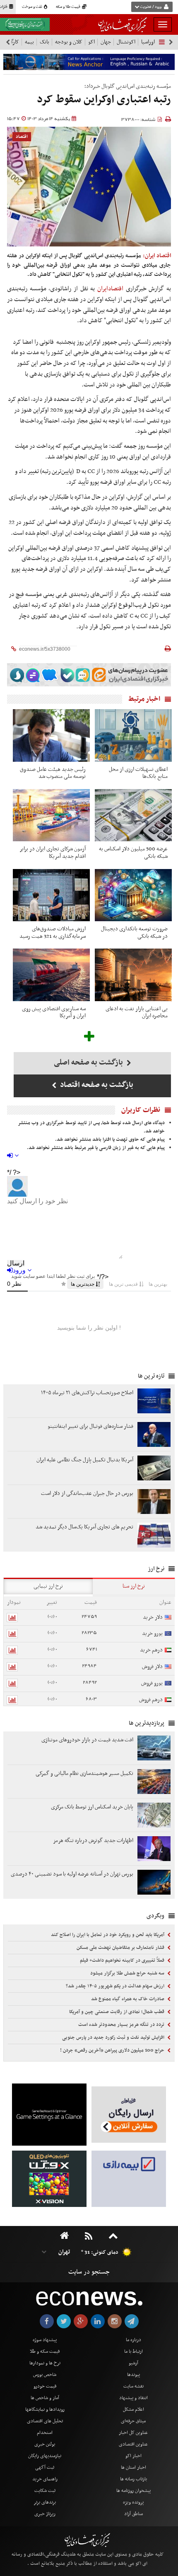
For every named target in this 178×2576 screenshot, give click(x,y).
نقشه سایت (133, 2386)
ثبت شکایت (45, 2491)
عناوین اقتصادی (133, 2444)
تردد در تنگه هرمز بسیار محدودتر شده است (122, 2025)
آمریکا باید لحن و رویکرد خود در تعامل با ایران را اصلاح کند (108, 1935)
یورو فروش (152, 1683)
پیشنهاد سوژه (45, 2340)
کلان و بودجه (69, 42)
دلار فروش (152, 1667)
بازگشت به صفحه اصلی (89, 1063)
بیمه (29, 42)
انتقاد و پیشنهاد (133, 2398)
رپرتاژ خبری (45, 2514)
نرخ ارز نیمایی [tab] (48, 1586)
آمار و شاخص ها (45, 2398)
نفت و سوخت (32, 7)
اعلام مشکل (133, 2409)
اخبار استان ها (133, 2467)
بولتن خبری (45, 2444)
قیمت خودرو (45, 2386)
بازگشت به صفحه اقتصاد (96, 1085)
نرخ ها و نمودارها (45, 2363)
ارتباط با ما (133, 2351)
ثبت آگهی (45, 2467)
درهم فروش (151, 1700)
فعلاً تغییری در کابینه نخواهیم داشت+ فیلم (123, 1960)
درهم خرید (151, 1650)
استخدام (45, 2433)
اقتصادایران (110, 289)
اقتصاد (22, 137)
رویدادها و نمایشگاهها (45, 2409)
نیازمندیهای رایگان (45, 2456)
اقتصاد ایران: (157, 256)
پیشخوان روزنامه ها (133, 2491)
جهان (106, 42)
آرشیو (133, 2363)
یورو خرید (152, 1633)
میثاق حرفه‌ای (133, 2421)
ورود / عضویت (151, 7)
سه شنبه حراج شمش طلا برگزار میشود (128, 1973)
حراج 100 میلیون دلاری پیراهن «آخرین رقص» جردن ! (113, 2050)
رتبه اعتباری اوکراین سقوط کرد (104, 100)
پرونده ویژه (133, 2502)
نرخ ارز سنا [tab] (134, 1586)
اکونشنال (126, 42)
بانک (44, 42)
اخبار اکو (133, 2456)
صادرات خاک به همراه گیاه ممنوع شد (128, 1999)
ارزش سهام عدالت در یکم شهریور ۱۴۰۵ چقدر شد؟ (116, 1986)
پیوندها (133, 2375)
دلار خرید (153, 1617)
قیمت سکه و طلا (45, 2351)
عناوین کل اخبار (133, 2433)
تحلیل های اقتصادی (45, 2421)
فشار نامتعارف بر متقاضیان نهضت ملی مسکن (121, 1948)
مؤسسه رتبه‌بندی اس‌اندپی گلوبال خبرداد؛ (128, 86)
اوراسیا (148, 42)
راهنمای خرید (45, 2479)
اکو (91, 42)
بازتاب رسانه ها (133, 2479)
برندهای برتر (45, 2502)
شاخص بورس (45, 2375)
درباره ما (133, 2340)
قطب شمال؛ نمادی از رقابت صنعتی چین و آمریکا (117, 2012)
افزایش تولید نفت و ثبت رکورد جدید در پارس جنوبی (114, 2038)
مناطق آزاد (133, 2514)
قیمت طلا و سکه (69, 7)
